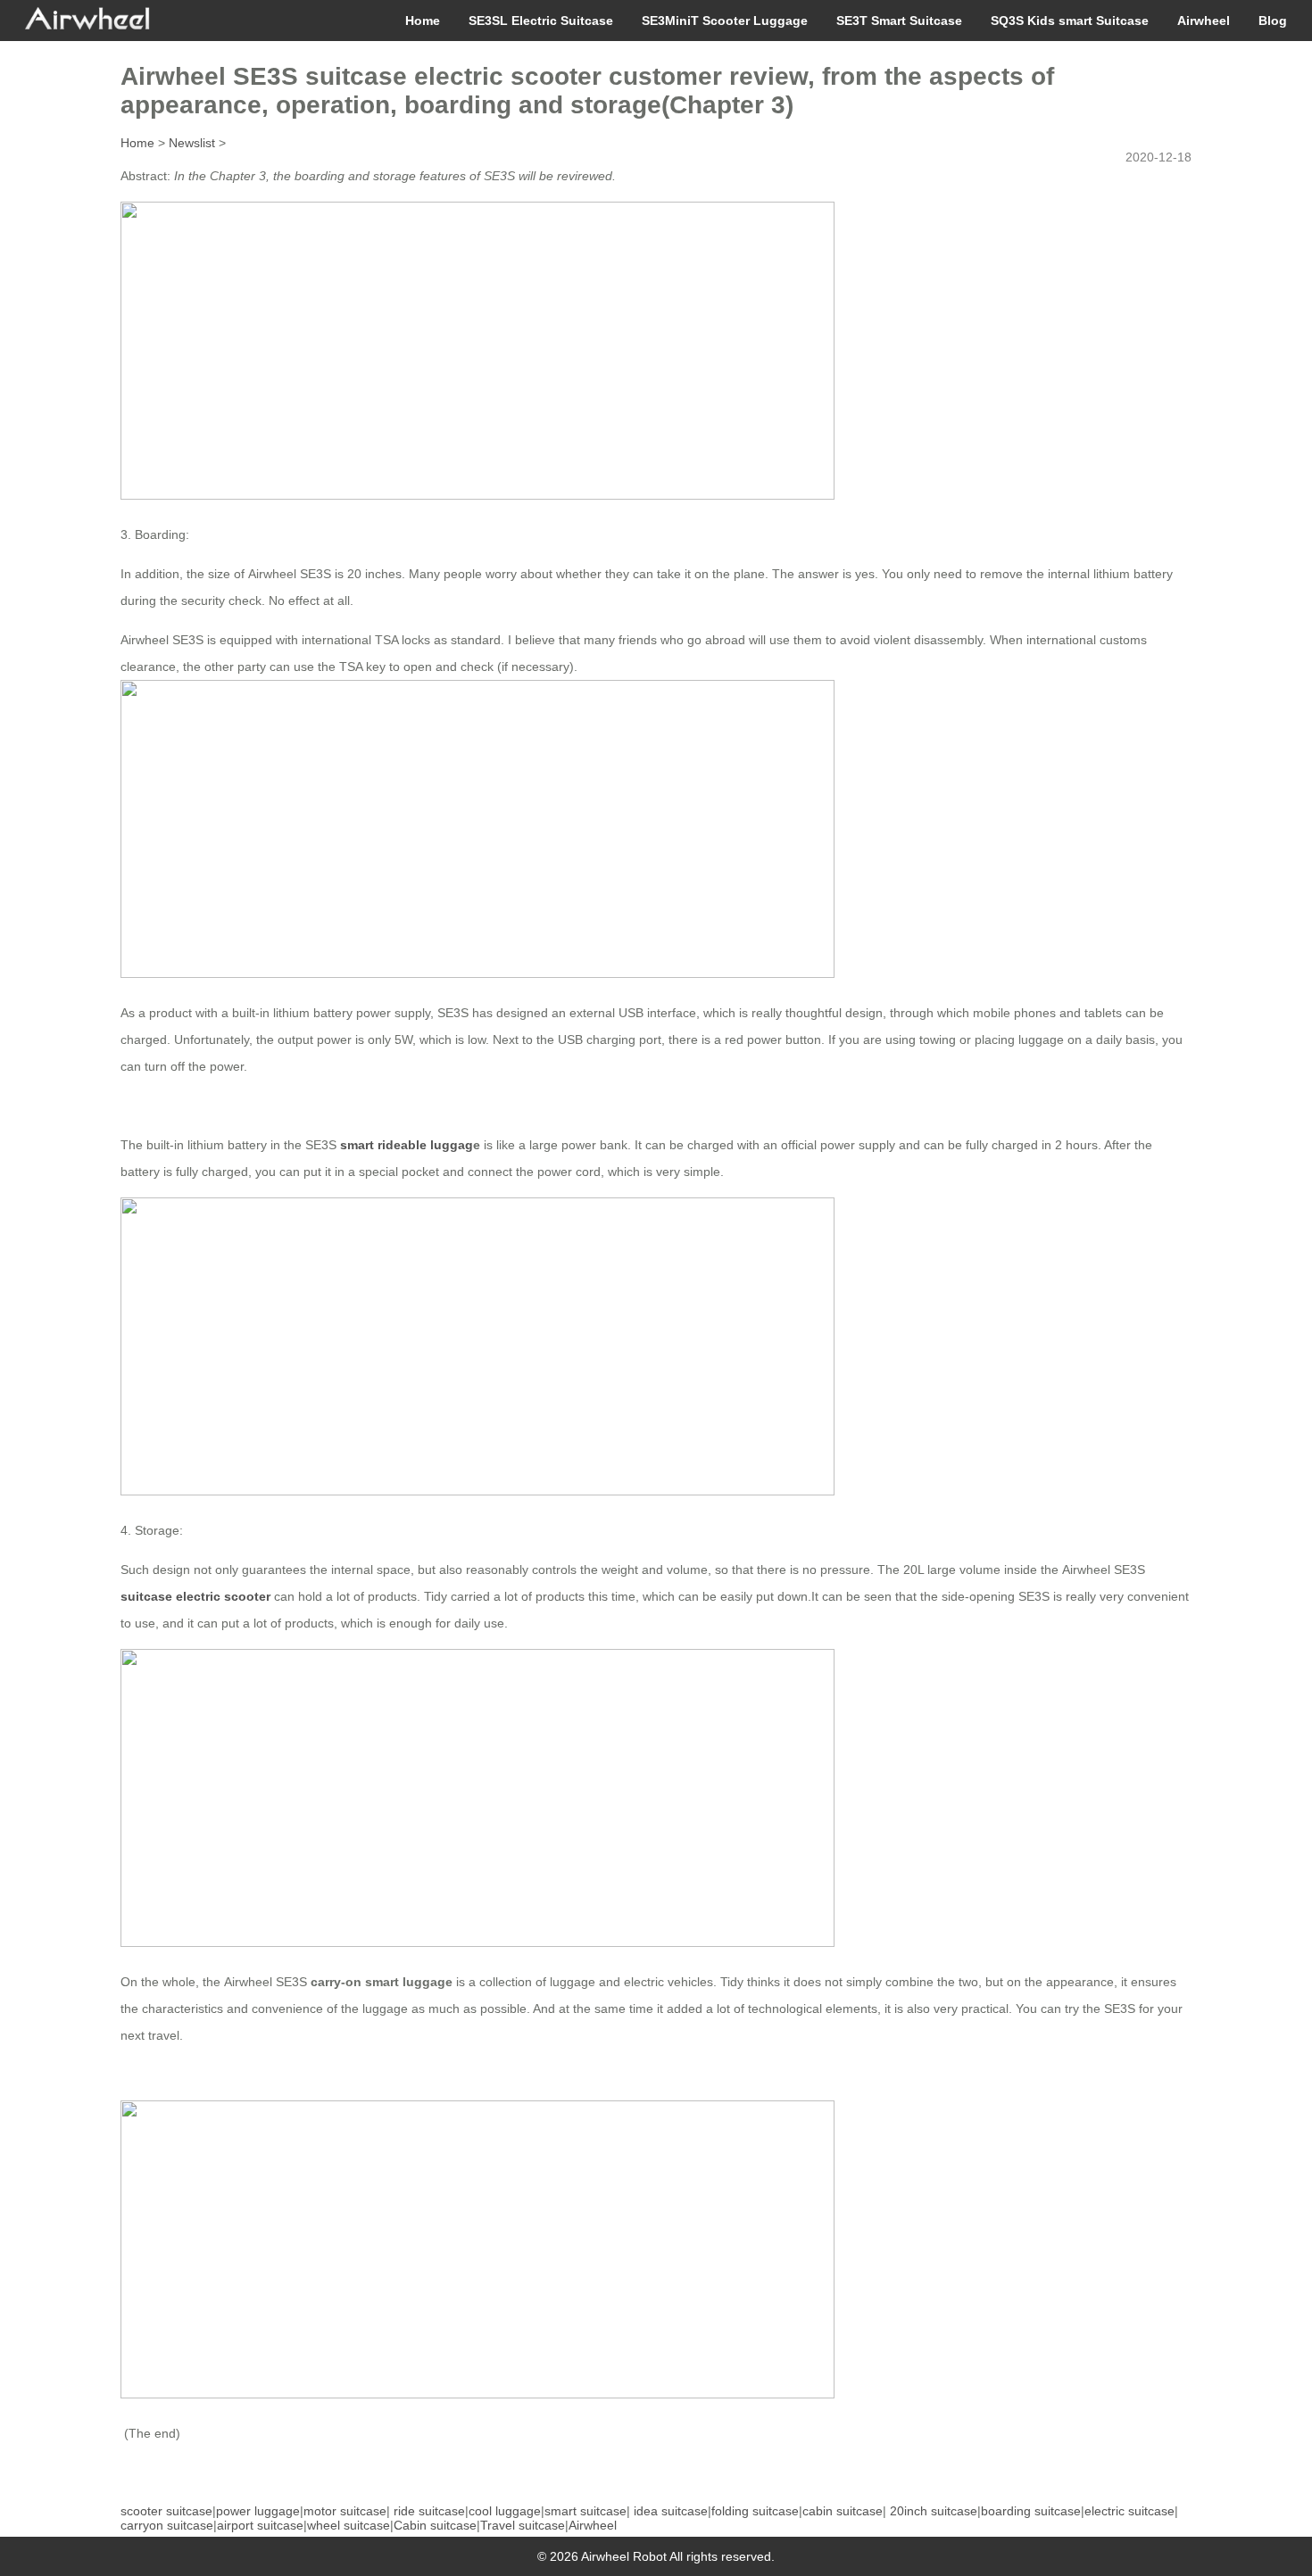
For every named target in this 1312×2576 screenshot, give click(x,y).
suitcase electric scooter (195, 1596)
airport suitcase (260, 2525)
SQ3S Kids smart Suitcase (1070, 21)
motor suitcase (345, 2511)
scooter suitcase (166, 2511)
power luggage (258, 2511)
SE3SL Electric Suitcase (541, 21)
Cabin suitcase (435, 2525)
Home (423, 21)
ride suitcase (429, 2511)
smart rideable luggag (407, 1145)
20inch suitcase (934, 2511)
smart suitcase (585, 2511)
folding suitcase (755, 2511)
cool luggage (505, 2511)
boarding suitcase (1031, 2511)
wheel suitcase (349, 2525)
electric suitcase (1129, 2511)
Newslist (192, 143)
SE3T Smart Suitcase (899, 21)
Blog (1273, 21)
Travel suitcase (523, 2525)
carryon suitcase (167, 2525)
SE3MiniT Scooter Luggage (725, 21)
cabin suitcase (843, 2511)
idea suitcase (671, 2511)
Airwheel (1204, 21)
